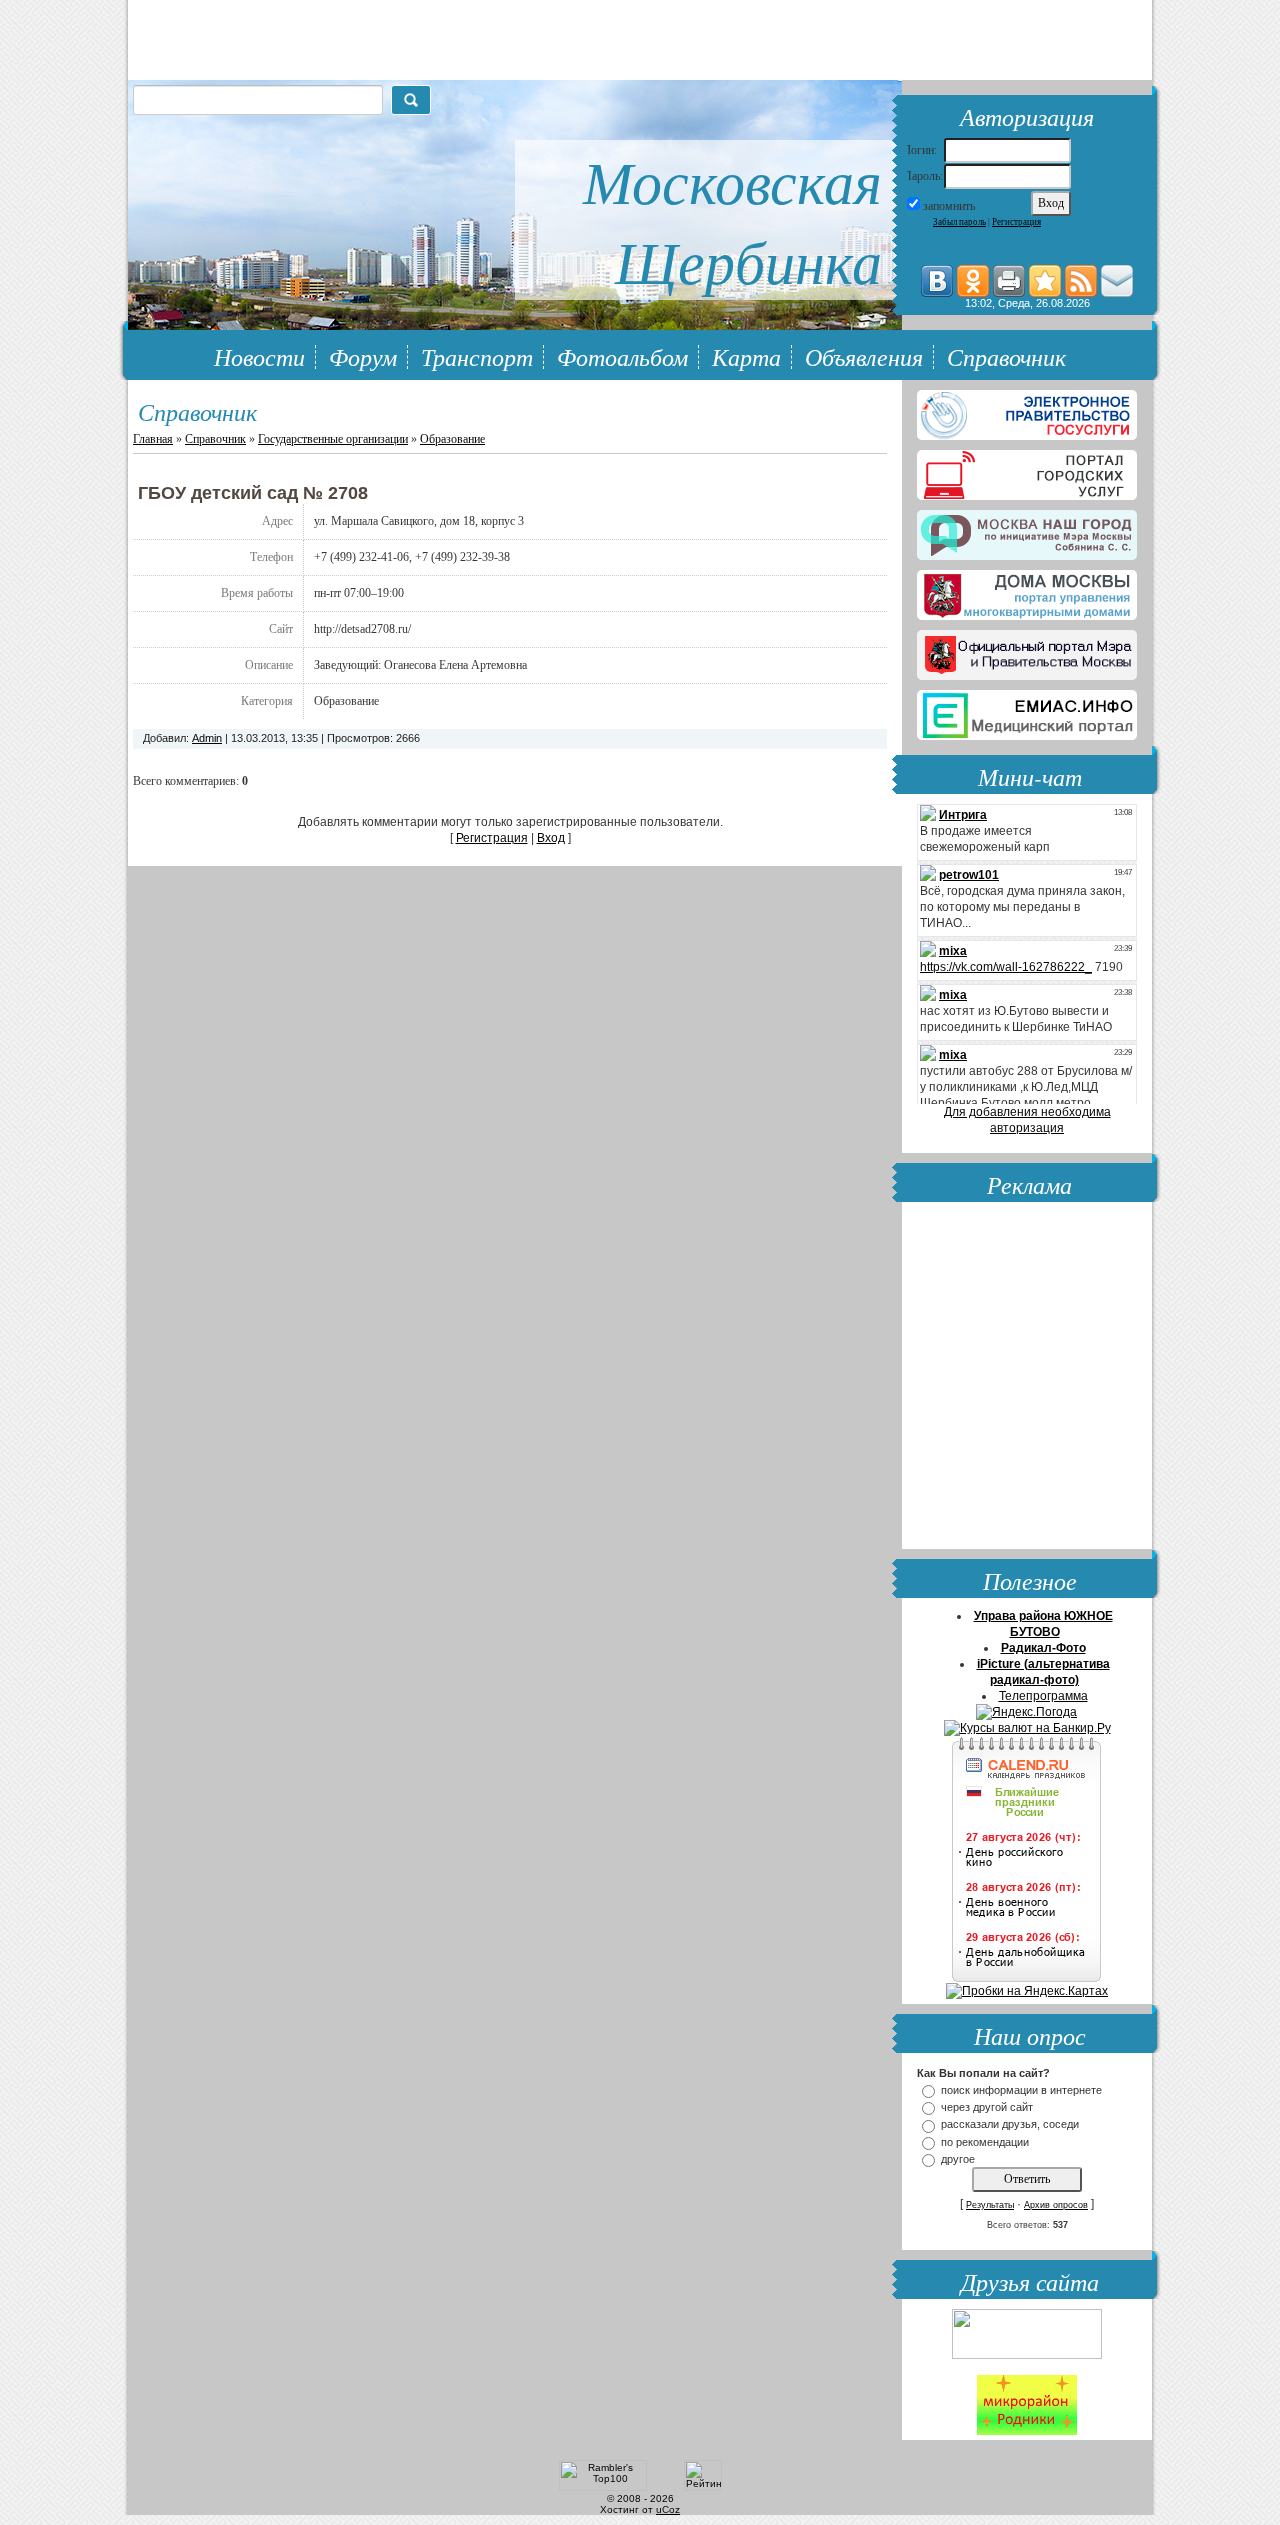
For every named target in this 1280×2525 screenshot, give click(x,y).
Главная (153, 439)
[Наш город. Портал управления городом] (1027, 531)
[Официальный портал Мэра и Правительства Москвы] (1027, 651)
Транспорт (477, 356)
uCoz (668, 2509)
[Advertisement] (1027, 1378)
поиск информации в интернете (1021, 2090)
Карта (746, 356)
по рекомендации (985, 2142)
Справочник (1006, 356)
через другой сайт (987, 2107)
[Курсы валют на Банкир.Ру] (1027, 1728)
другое (958, 2159)
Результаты (990, 2205)
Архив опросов (1056, 2205)
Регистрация (1016, 222)
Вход (551, 838)
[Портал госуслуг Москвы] (1027, 471)
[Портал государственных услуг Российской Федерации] (1027, 411)
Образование (452, 439)
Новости (259, 356)
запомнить (949, 206)
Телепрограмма (1043, 1696)
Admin (207, 738)
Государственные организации (333, 439)
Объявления (864, 356)
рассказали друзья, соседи (1010, 2125)
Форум (363, 356)
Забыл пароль (959, 222)
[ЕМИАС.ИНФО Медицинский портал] (1027, 711)
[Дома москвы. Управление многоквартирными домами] (1027, 591)
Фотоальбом (622, 356)
